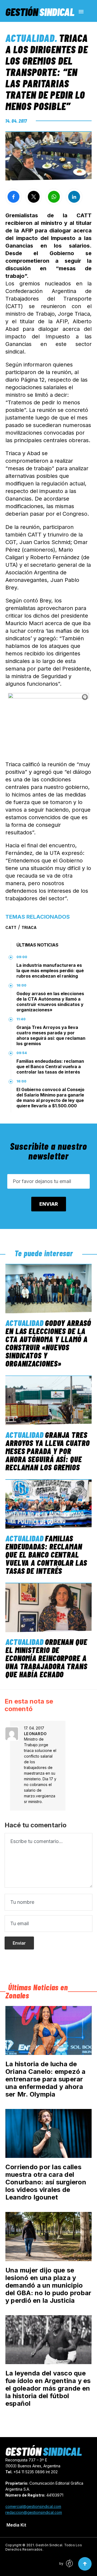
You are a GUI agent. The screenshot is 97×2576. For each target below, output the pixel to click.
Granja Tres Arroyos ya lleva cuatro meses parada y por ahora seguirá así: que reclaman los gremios (51, 1035)
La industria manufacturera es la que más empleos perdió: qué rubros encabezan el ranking (50, 971)
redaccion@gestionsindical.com (34, 2512)
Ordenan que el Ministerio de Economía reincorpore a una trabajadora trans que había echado (46, 1658)
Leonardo (35, 1734)
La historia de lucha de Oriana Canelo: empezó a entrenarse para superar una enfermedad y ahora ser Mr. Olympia (46, 2079)
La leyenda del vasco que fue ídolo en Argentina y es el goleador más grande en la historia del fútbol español (48, 2388)
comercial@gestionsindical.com (33, 2506)
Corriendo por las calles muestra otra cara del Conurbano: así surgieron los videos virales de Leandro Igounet (46, 2182)
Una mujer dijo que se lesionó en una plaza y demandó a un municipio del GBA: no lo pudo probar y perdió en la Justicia (48, 2285)
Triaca (29, 927)
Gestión (40, 12)
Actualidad (30, 38)
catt (11, 927)
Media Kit (16, 2525)
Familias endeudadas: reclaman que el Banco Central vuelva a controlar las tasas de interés (50, 1067)
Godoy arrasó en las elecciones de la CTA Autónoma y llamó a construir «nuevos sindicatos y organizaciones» (50, 1002)
